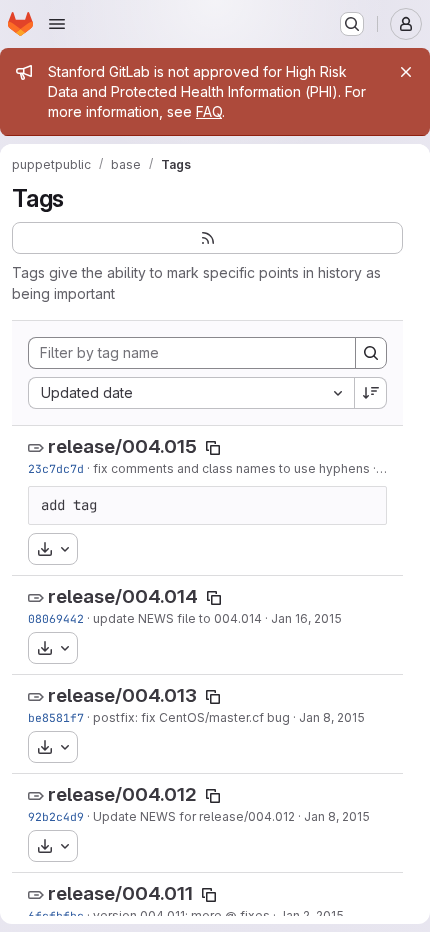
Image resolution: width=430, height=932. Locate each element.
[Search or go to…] (352, 24)
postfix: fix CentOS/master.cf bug (191, 717)
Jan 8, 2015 (332, 717)
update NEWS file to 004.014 (177, 618)
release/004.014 (123, 596)
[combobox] (191, 393)
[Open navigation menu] (57, 24)
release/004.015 (122, 446)
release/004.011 (120, 893)
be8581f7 (56, 717)
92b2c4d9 (56, 816)
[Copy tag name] (213, 448)
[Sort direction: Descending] (371, 393)
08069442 (56, 618)
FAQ (209, 111)
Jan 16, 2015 (306, 618)
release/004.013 (122, 695)
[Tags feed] (207, 238)
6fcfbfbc (56, 915)
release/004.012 (122, 794)
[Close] (406, 72)
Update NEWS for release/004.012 (194, 816)
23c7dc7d (56, 468)
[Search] (371, 353)
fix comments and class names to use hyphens (231, 468)
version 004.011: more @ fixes (181, 915)
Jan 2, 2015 (311, 915)
